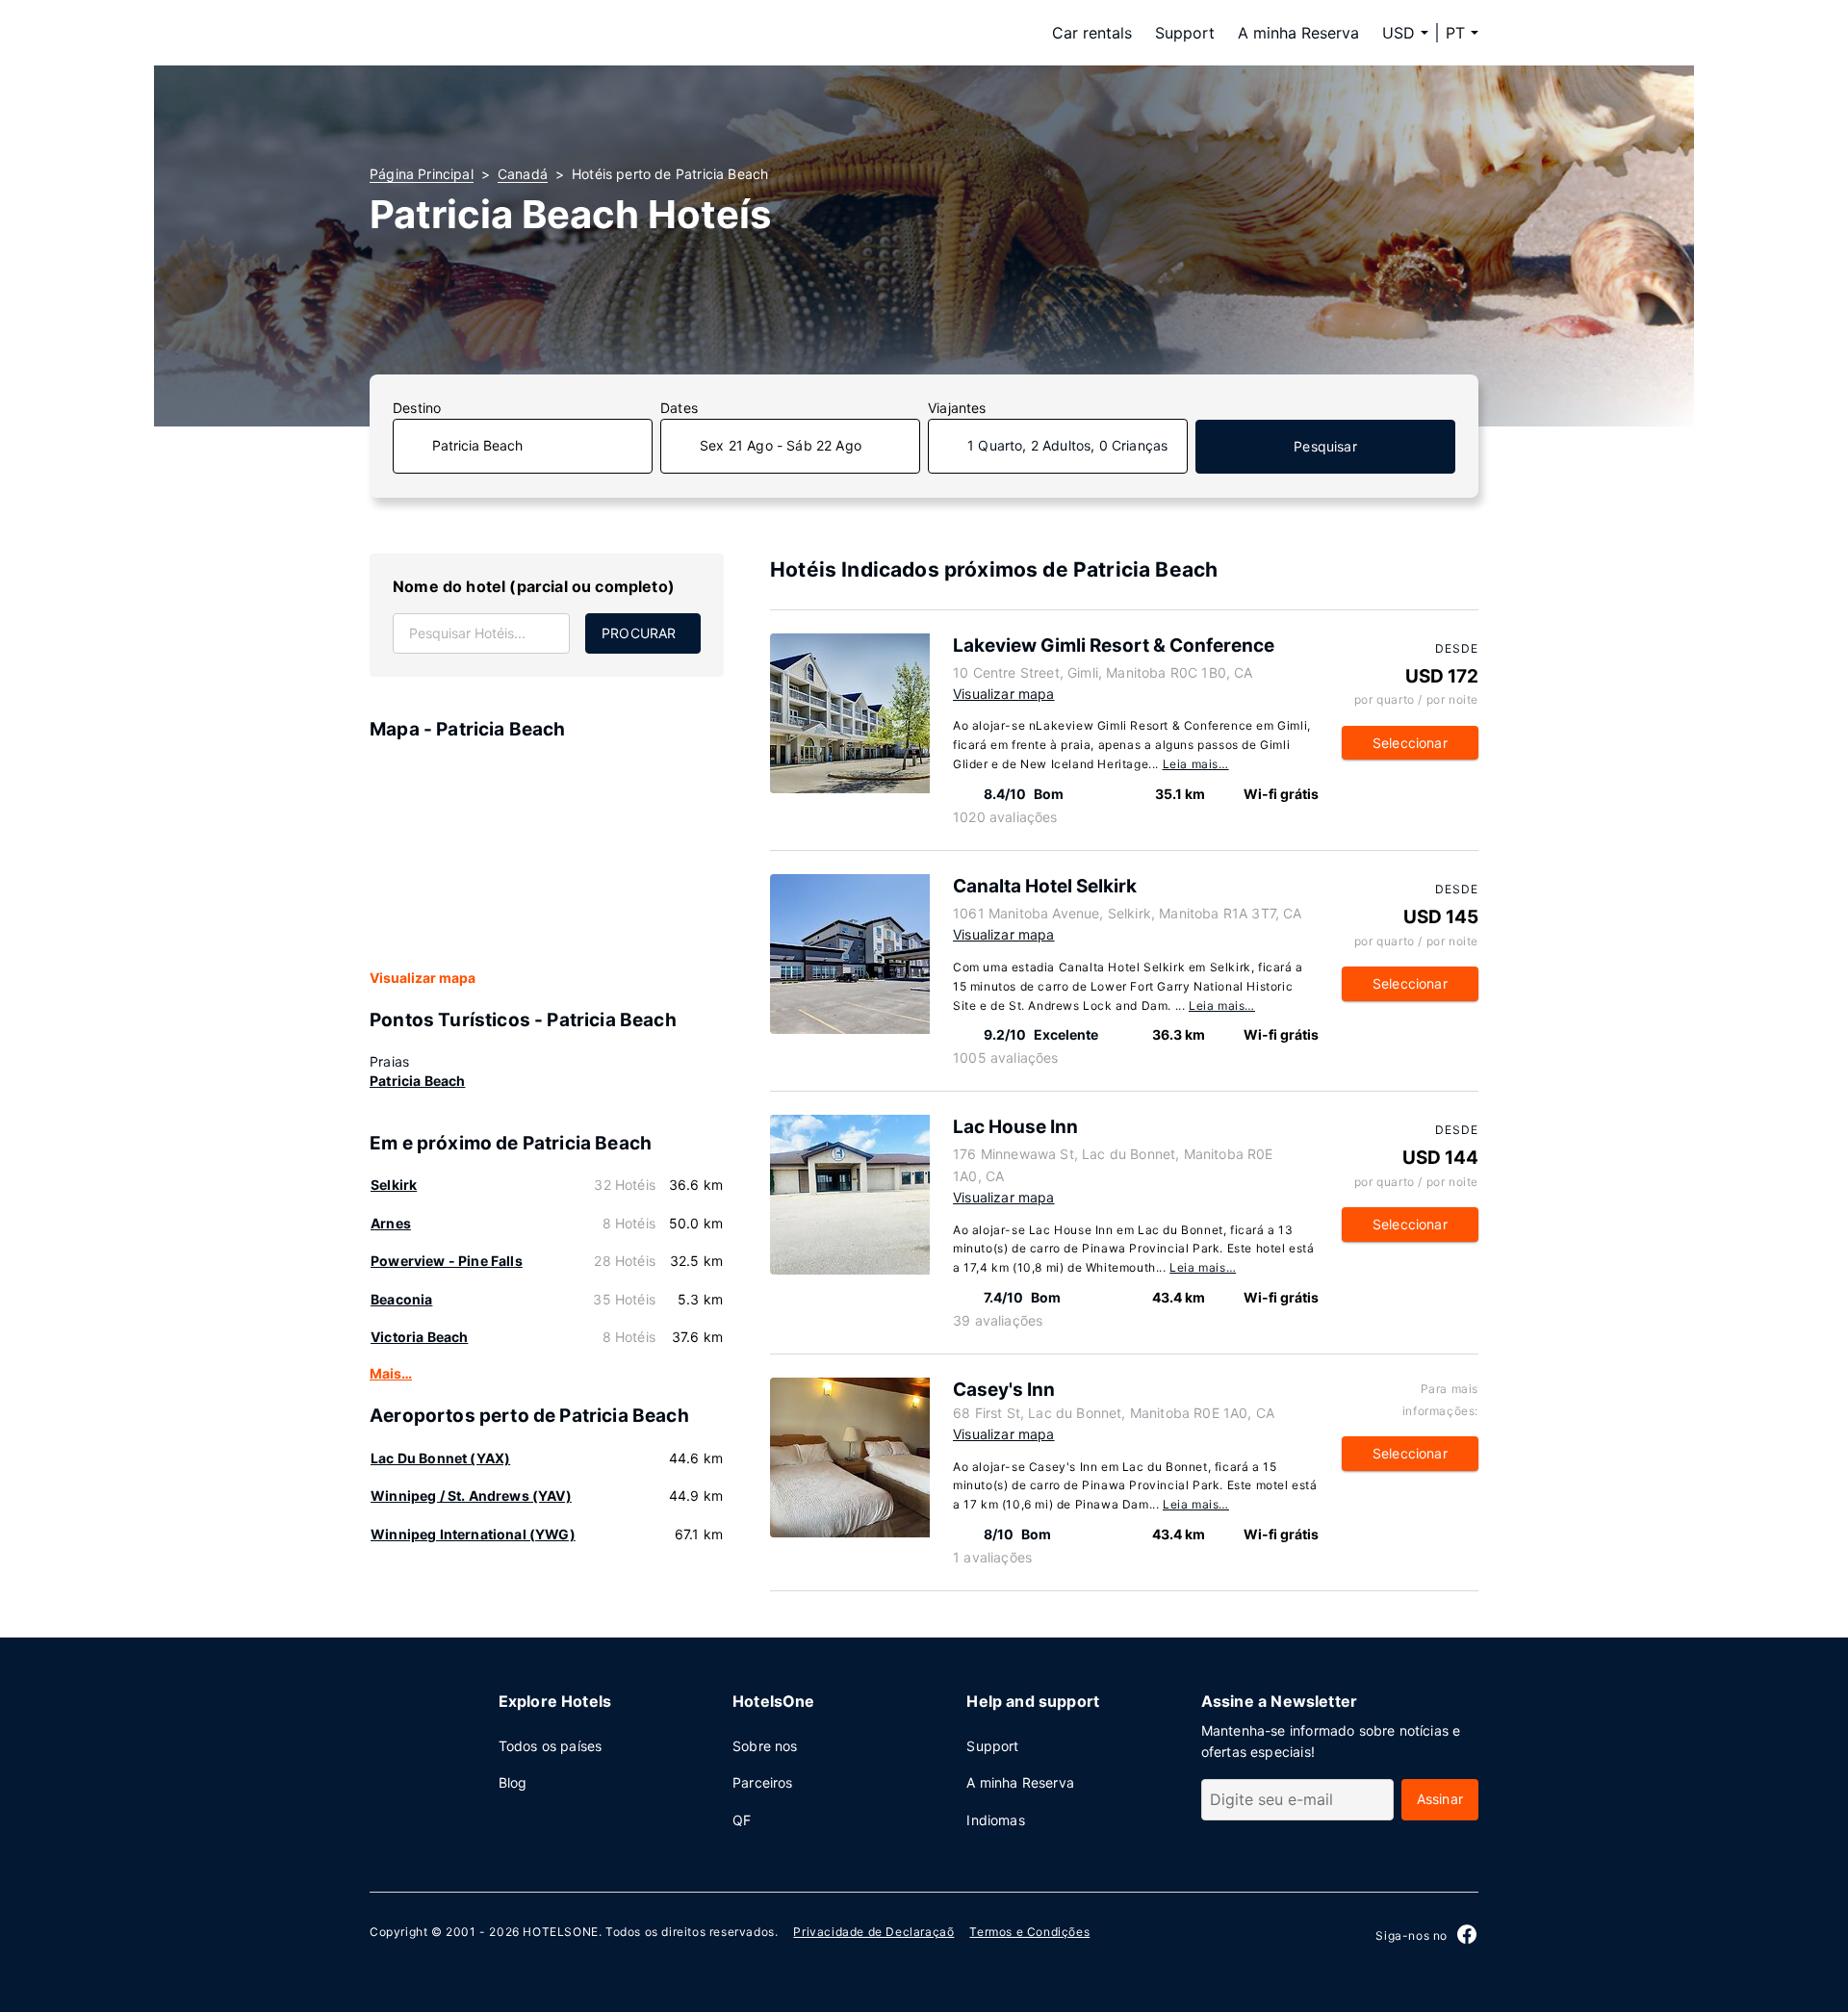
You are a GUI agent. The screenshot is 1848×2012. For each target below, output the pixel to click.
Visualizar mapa (423, 978)
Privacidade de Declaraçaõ (873, 1932)
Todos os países (551, 1746)
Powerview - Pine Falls (447, 1261)
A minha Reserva (1298, 33)
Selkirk (394, 1185)
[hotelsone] (491, 33)
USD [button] (1399, 33)
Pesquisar (1325, 446)
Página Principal (422, 174)
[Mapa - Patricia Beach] (547, 856)
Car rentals (1092, 33)
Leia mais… (1196, 764)
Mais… (391, 1373)
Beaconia (401, 1299)
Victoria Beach (419, 1337)
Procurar (639, 633)
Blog (513, 1782)
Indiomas (995, 1820)
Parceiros (763, 1782)
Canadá (523, 174)
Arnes (391, 1223)
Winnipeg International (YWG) (473, 1534)
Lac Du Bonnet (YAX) (440, 1458)
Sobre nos (765, 1746)
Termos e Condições (1029, 1932)
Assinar (1440, 1799)
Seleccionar (1410, 743)
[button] (1462, 33)
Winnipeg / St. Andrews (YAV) (471, 1496)
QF (742, 1820)
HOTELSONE (560, 1932)
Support (1185, 33)
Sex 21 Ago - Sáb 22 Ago (781, 445)
